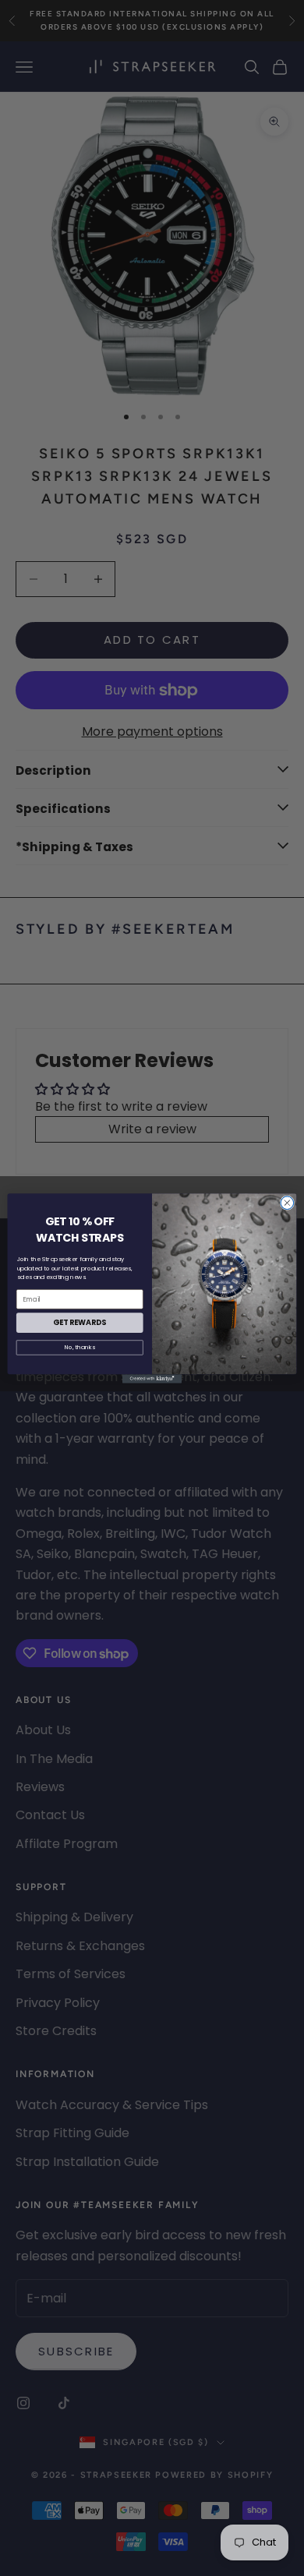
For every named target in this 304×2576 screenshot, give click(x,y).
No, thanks (80, 1347)
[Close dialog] (287, 1203)
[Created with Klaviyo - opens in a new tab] (152, 1378)
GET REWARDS (80, 1322)
